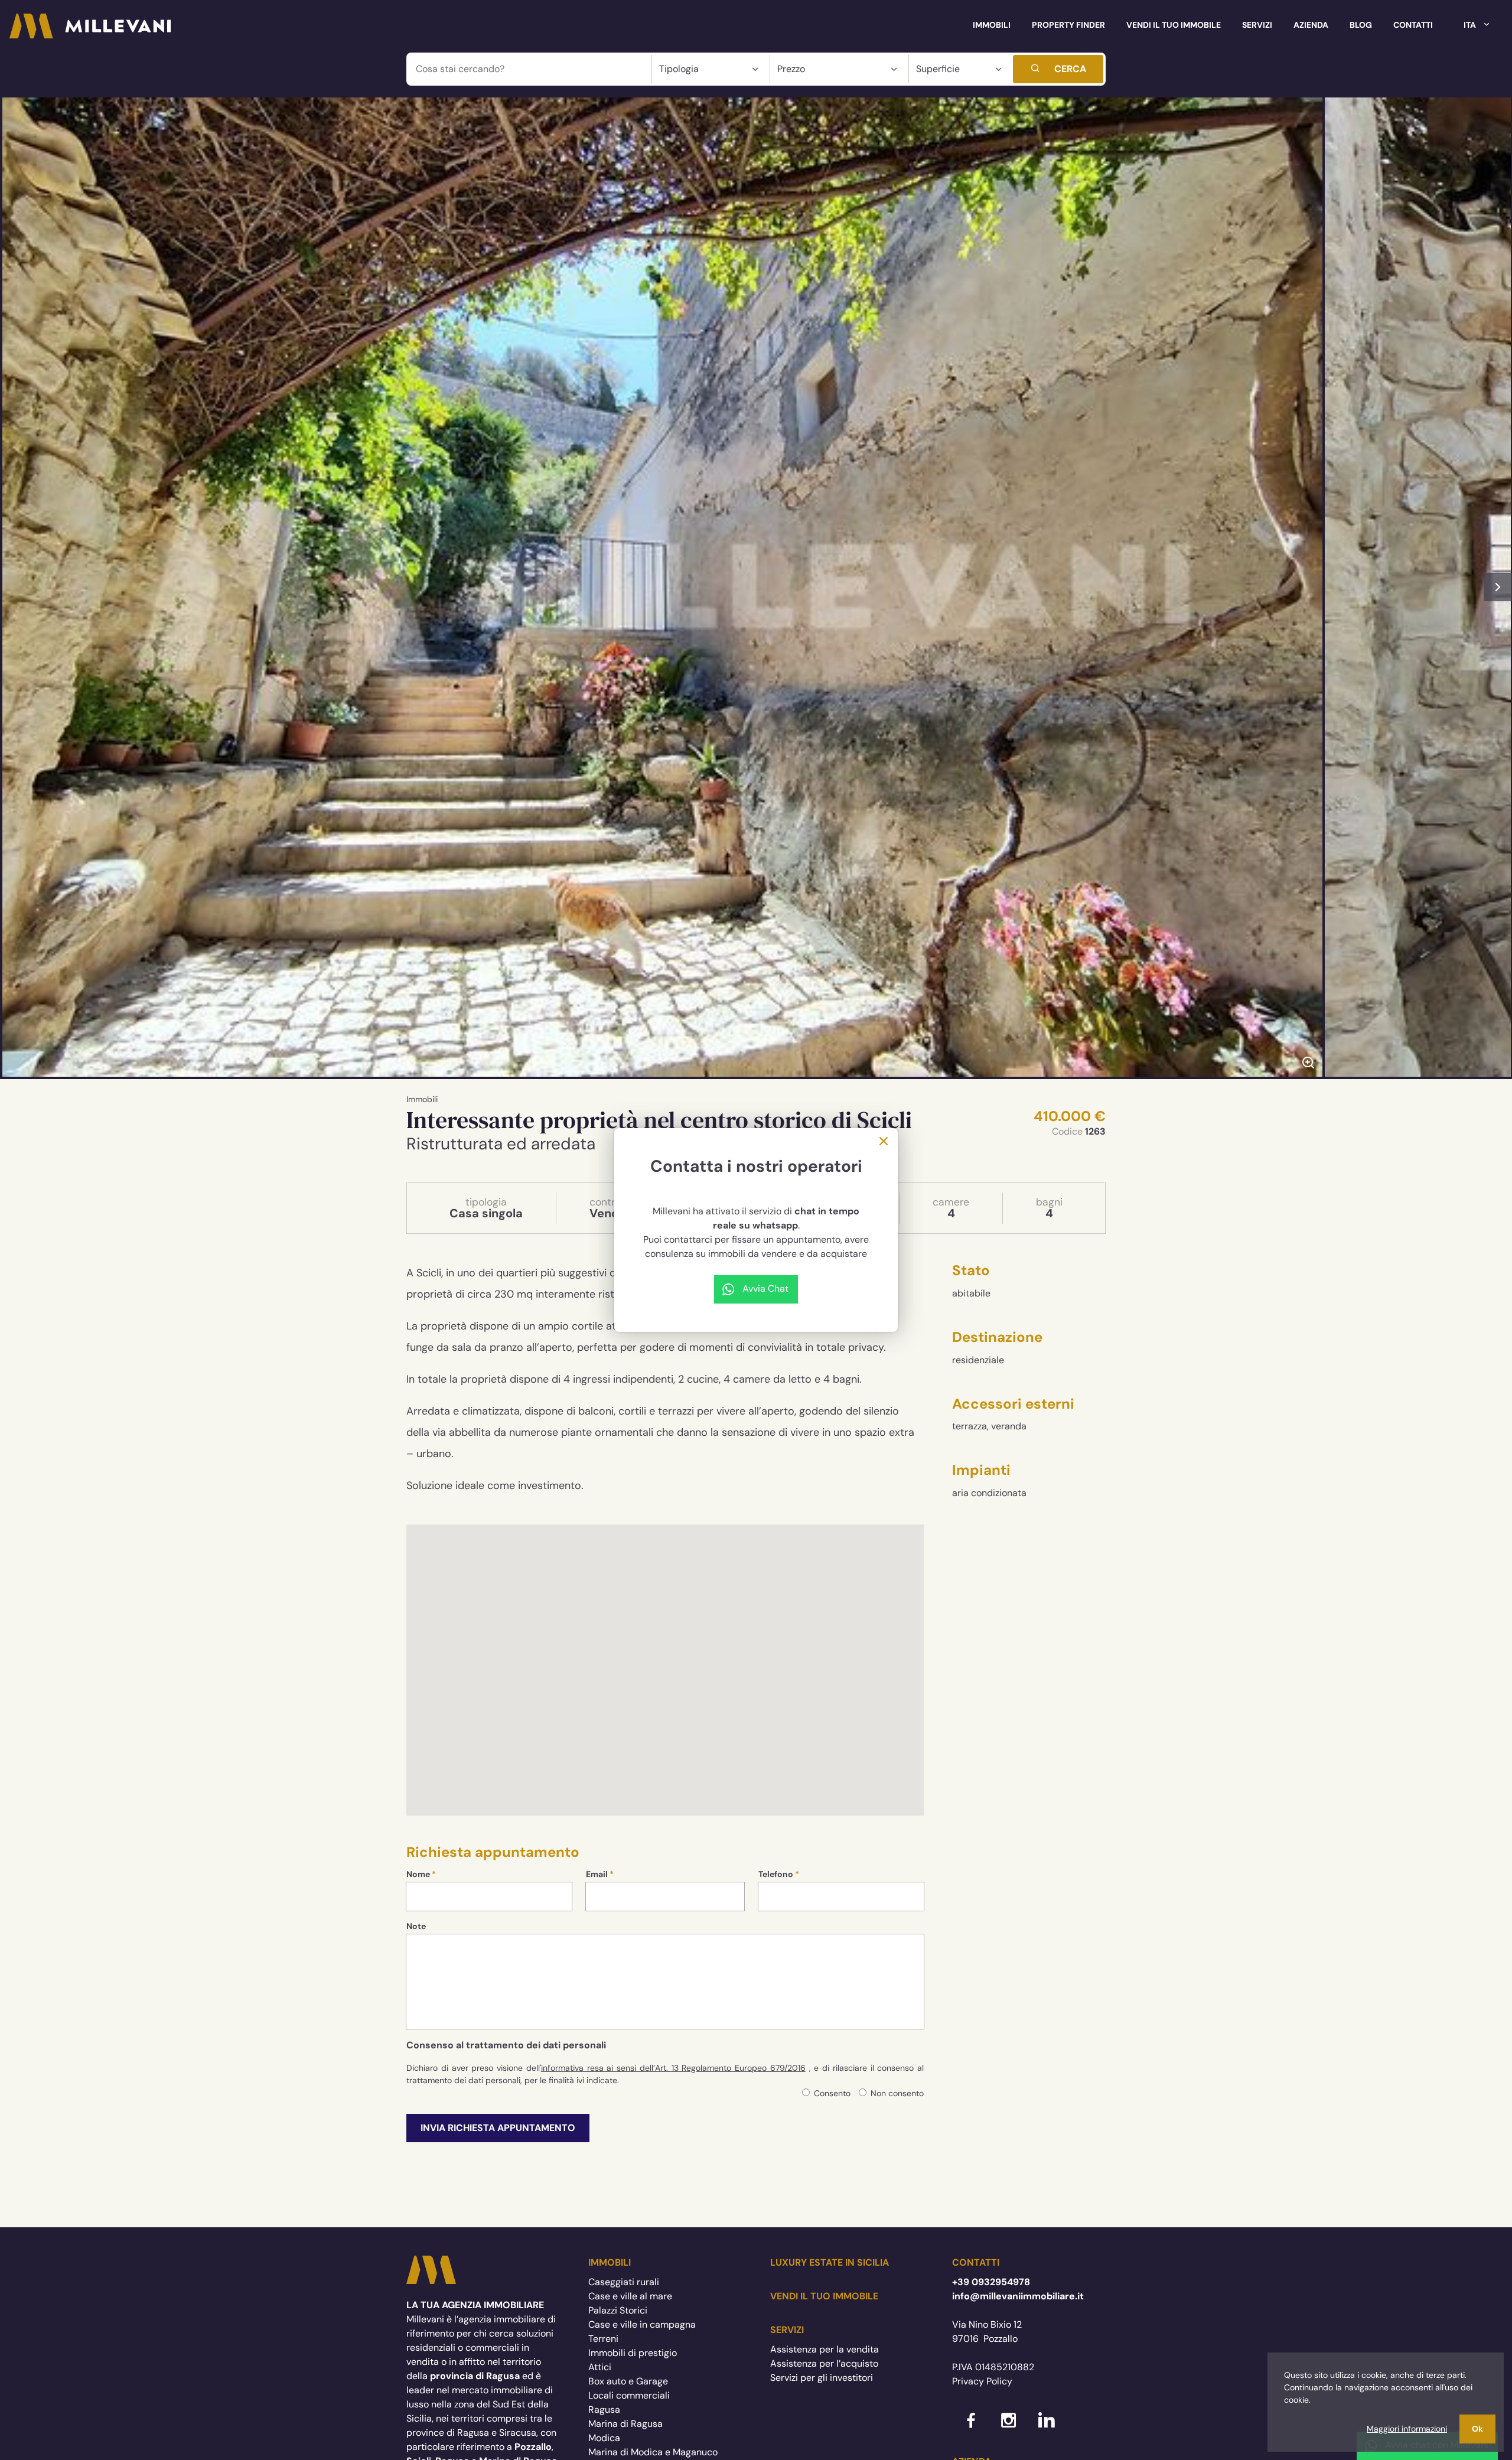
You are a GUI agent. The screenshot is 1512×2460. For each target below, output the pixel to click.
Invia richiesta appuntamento (498, 2128)
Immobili (992, 25)
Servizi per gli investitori (822, 2378)
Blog (1361, 25)
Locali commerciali (629, 2395)
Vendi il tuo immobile (1174, 25)
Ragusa (604, 2410)
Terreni (603, 2339)
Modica (604, 2438)
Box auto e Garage (628, 2381)
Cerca (1070, 69)
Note (416, 1926)
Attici (600, 2367)
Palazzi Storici (618, 2310)
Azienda (1311, 25)
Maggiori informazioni (1407, 2429)
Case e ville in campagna (642, 2324)
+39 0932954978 (991, 2282)
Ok (1477, 2429)
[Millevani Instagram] (1009, 2422)
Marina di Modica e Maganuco (653, 2452)
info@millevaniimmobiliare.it (1018, 2296)
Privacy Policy (982, 2381)
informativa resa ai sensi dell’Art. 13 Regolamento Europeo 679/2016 (673, 2068)
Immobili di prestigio (633, 2353)
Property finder (1068, 25)
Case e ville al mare (630, 2296)
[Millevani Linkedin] (1047, 2422)
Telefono (776, 1874)
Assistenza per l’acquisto (824, 2363)
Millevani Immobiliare (431, 2270)
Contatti (1413, 25)
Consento (832, 2093)
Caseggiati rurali (624, 2282)
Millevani (90, 26)
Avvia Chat (765, 1288)
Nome (418, 1874)
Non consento (897, 2093)
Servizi (1257, 25)
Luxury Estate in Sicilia (830, 2262)
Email (597, 1874)
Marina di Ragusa (625, 2424)
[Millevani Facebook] (971, 2422)
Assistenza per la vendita (825, 2349)
